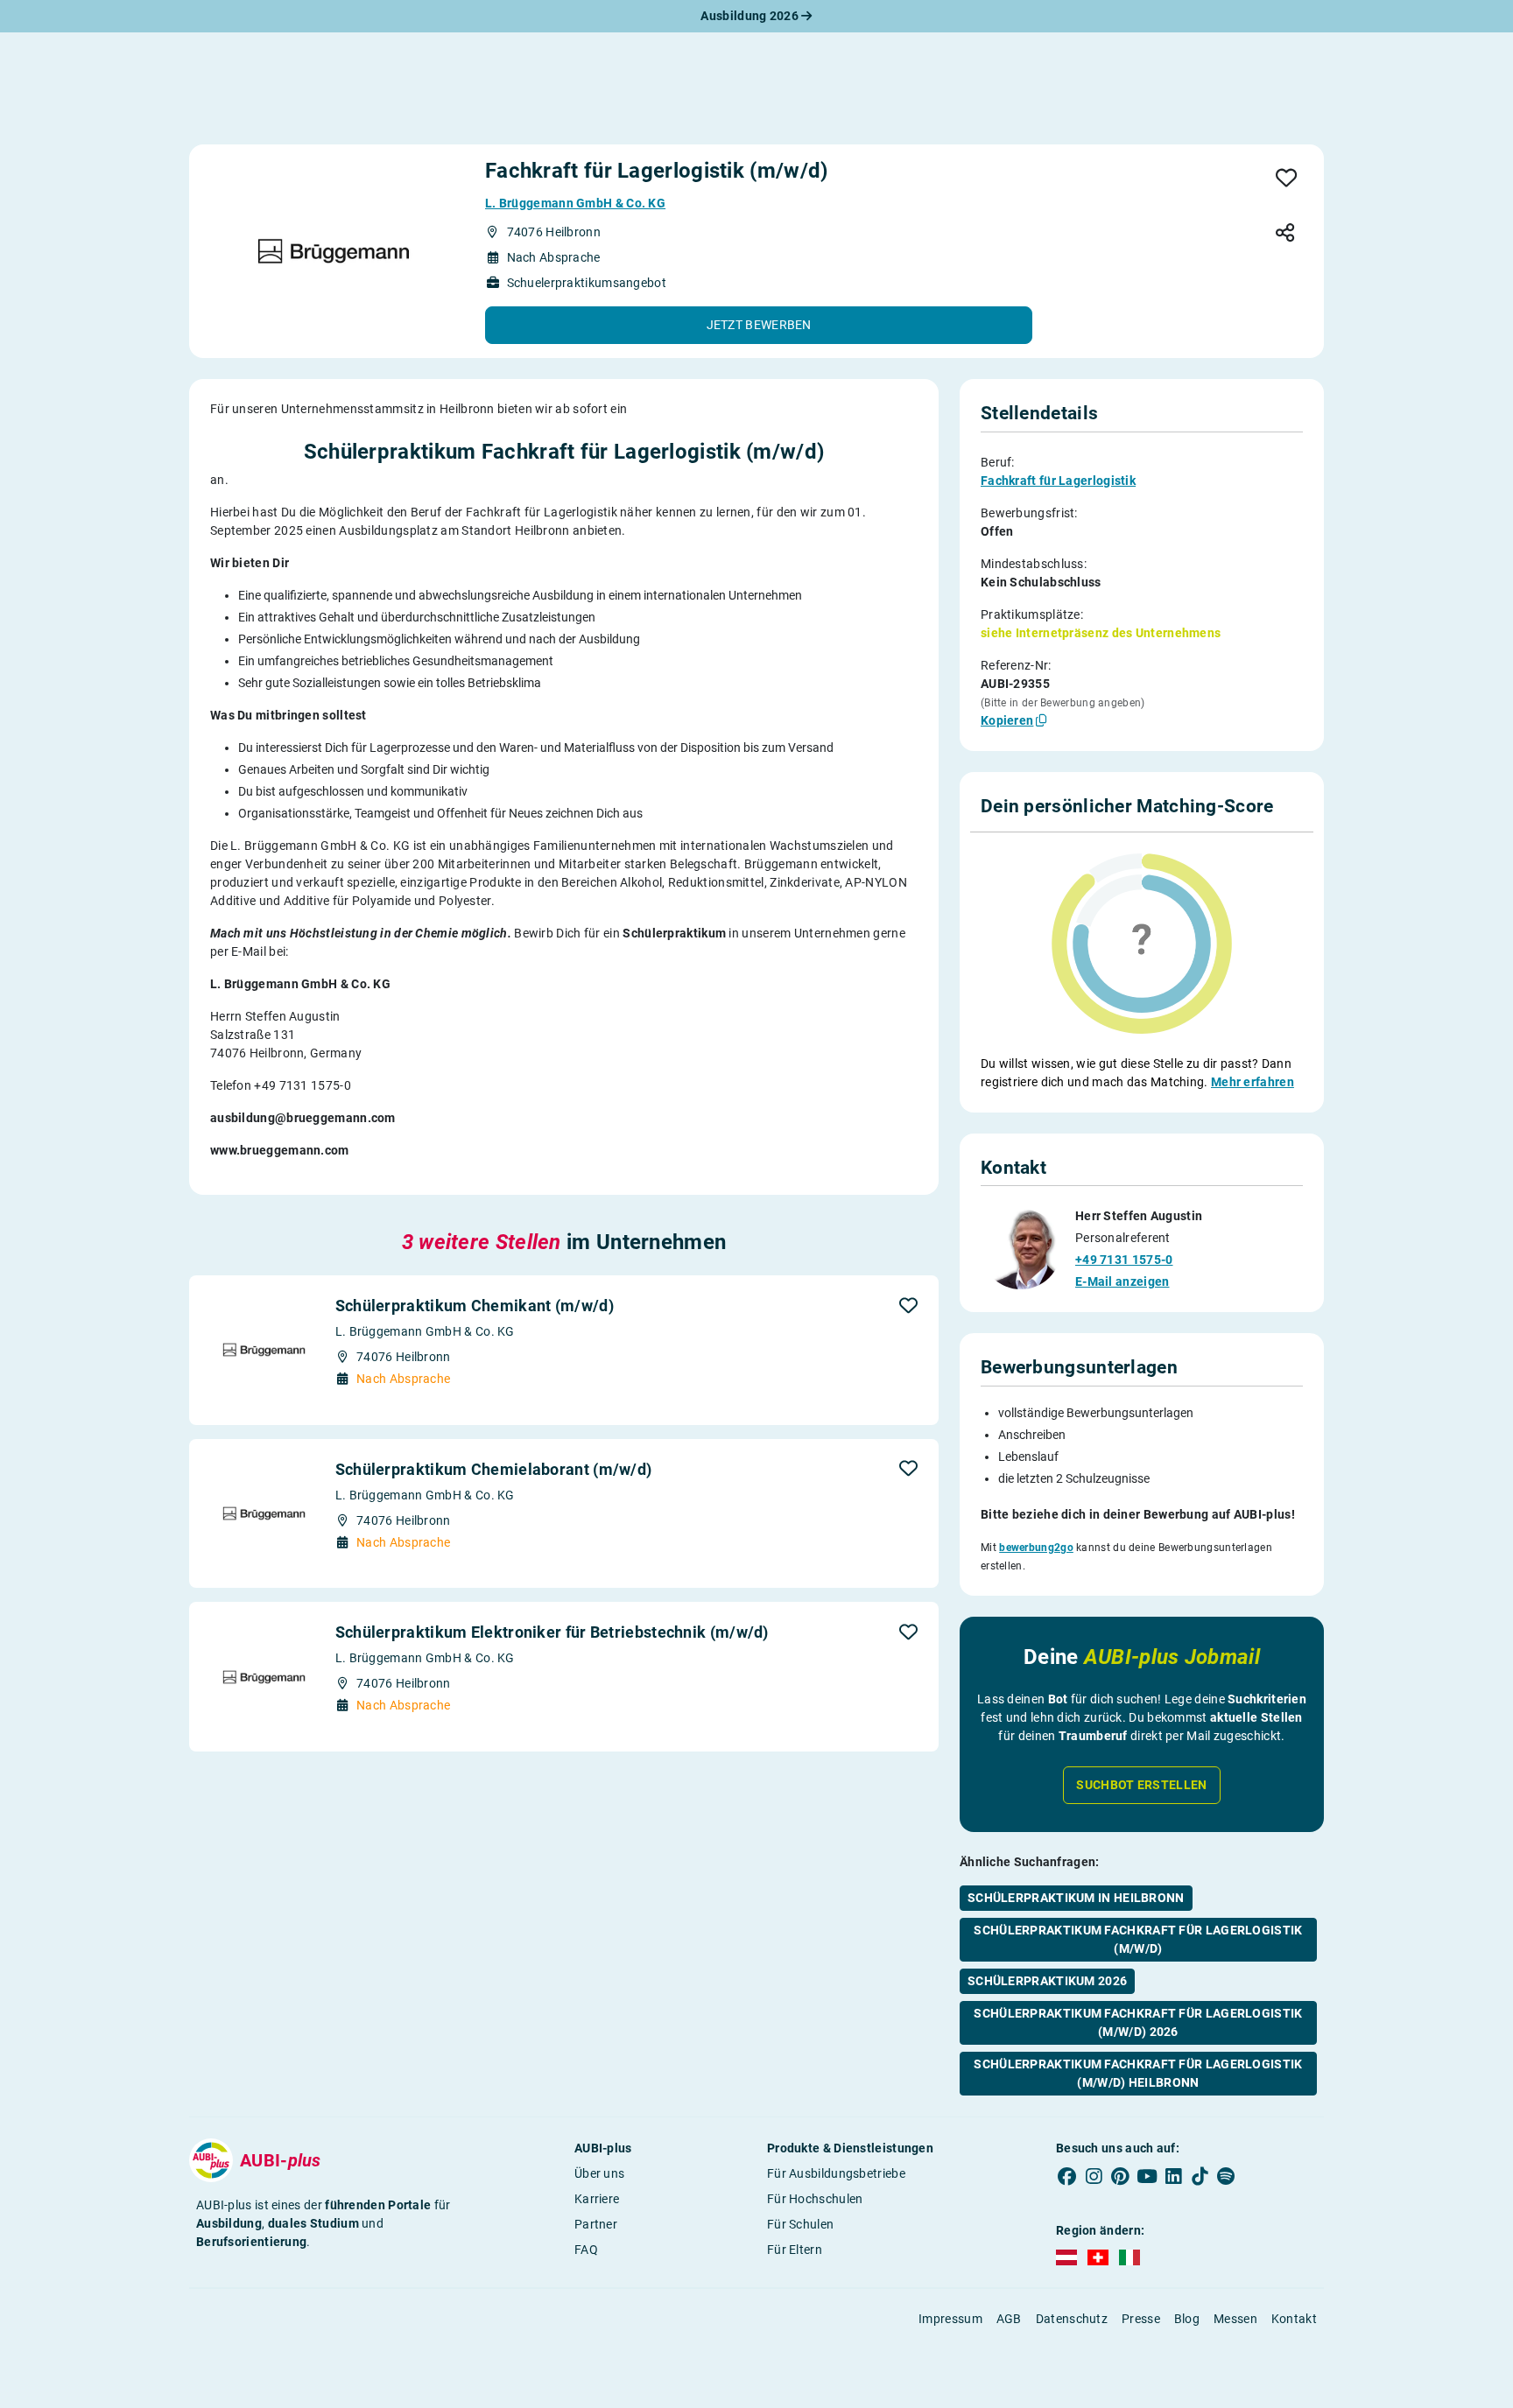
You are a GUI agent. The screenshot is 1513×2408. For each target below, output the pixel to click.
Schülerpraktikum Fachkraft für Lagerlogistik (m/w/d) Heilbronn (1138, 2073)
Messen (1235, 2319)
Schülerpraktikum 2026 (1047, 1981)
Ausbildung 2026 (751, 16)
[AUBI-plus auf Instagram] (1094, 2177)
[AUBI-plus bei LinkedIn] (1173, 2177)
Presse (1141, 2319)
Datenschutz (1072, 2319)
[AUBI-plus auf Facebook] (1067, 2177)
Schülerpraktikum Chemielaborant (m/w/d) (494, 1469)
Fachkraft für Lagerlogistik (1058, 481)
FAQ (586, 2250)
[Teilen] (1285, 234)
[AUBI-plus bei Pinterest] (1121, 2177)
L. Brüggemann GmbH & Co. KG (575, 203)
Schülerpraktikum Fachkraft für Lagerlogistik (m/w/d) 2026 (1138, 2022)
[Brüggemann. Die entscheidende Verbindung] (334, 251)
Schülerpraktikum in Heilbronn (1076, 1898)
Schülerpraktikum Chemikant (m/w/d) (475, 1306)
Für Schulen (800, 2224)
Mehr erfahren (1253, 1082)
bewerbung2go (1036, 1548)
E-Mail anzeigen (1122, 1281)
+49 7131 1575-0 (1124, 1260)
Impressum (950, 2319)
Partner (596, 2224)
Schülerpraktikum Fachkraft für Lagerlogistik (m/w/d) (1138, 1939)
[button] (759, 325)
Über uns (599, 2173)
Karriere (597, 2199)
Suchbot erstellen (1141, 1785)
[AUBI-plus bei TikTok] (1200, 2177)
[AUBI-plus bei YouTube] (1147, 2177)
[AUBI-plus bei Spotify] (1227, 2177)
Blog (1187, 2319)
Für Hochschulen (815, 2199)
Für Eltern (795, 2250)
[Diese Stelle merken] (1287, 179)
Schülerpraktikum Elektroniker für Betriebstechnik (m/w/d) (552, 1632)
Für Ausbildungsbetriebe (836, 2173)
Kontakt (1294, 2319)
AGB (1009, 2319)
